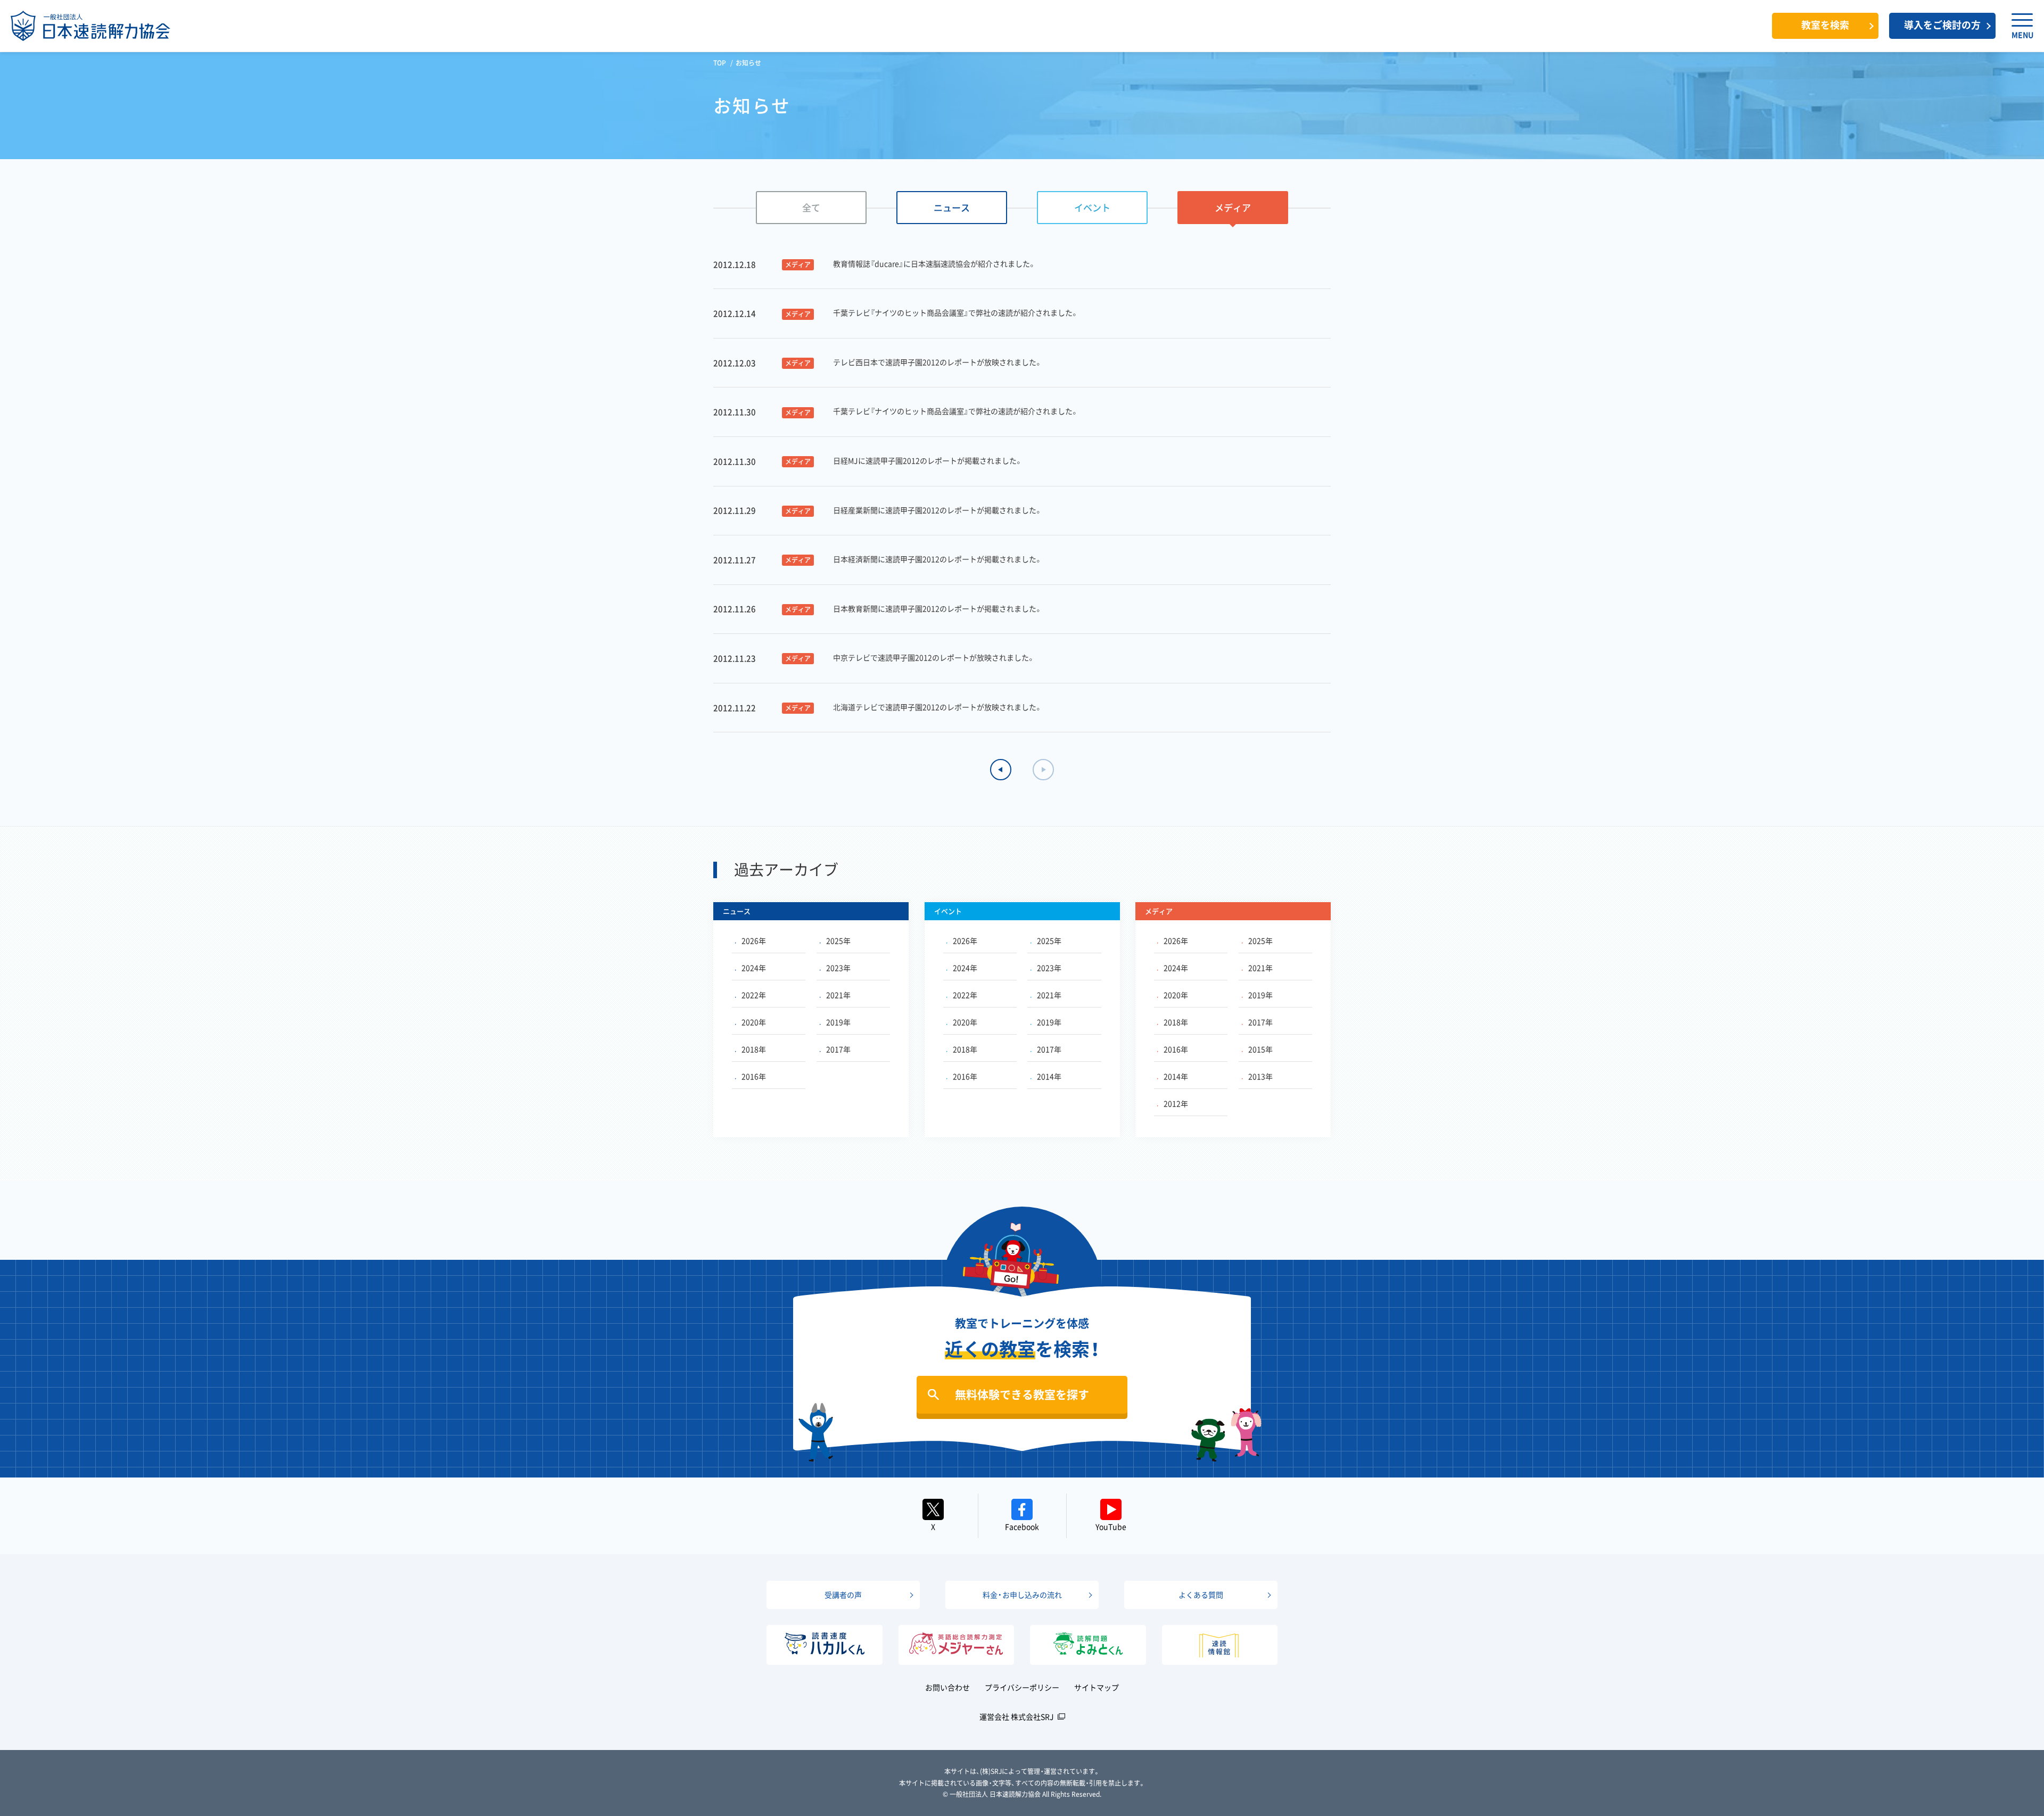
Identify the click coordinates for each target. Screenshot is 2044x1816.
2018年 (754, 1049)
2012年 (1176, 1103)
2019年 (838, 1022)
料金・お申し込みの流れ (1022, 1595)
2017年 (838, 1049)
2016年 (754, 1076)
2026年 (754, 940)
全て (811, 207)
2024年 (754, 968)
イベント (1092, 207)
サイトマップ (1097, 1687)
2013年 (1260, 1076)
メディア (1233, 207)
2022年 (754, 995)
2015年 (1260, 1049)
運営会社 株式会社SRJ (1017, 1716)
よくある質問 (1201, 1595)
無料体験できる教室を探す (1022, 1394)
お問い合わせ (947, 1687)
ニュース (952, 207)
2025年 (838, 940)
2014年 (1049, 1076)
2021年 (838, 995)
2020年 (754, 1022)
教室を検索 (1825, 25)
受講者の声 (843, 1595)
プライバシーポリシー (1022, 1687)
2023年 (838, 968)
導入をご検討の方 (1942, 25)
